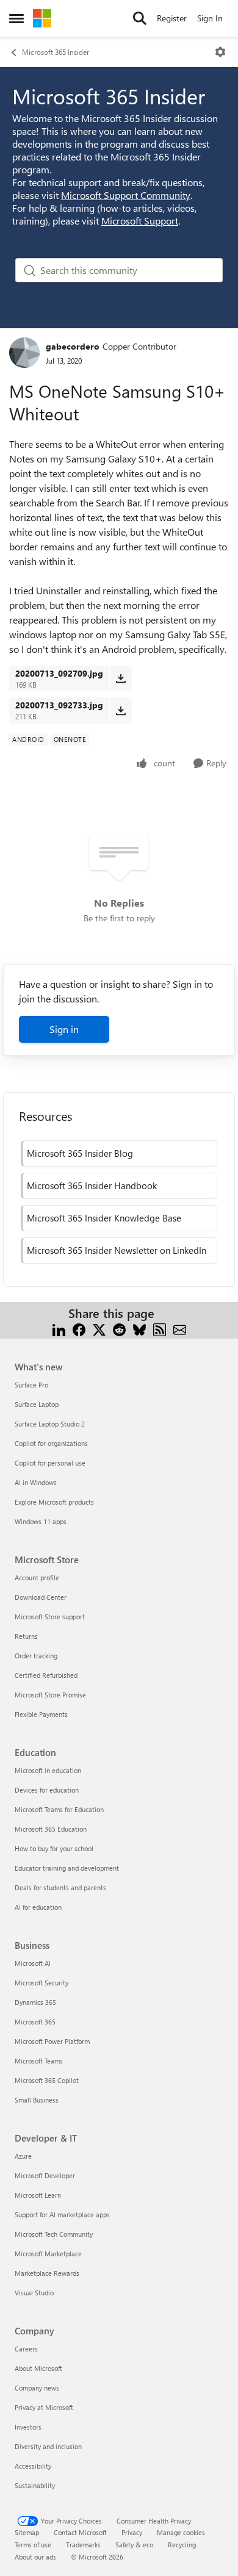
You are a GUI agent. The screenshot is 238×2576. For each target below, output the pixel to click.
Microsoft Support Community (126, 195)
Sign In (210, 18)
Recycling (182, 2545)
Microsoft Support (140, 221)
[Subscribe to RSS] (160, 1328)
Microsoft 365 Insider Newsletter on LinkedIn (117, 1250)
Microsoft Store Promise (50, 1695)
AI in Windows (36, 1482)
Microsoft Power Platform (52, 2041)
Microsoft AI (33, 1963)
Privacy (132, 2532)
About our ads (35, 2557)
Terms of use (33, 2545)
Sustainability (35, 2485)
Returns (26, 1636)
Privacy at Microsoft (44, 2407)
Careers (26, 2349)
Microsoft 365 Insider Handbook (92, 1185)
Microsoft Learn (38, 2195)
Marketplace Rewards (47, 2273)
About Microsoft (38, 2368)
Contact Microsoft (80, 2532)
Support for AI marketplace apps (62, 2214)
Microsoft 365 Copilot (47, 2080)
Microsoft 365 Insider (56, 52)
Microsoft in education (48, 1770)
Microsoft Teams (39, 2061)
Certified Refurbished (46, 1675)
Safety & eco (134, 2545)
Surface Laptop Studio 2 (50, 1424)
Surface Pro (31, 1385)
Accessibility (33, 2466)
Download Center (41, 1597)
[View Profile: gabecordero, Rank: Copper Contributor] (24, 353)
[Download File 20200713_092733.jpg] (121, 710)
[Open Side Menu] (16, 18)
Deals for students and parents (60, 1887)
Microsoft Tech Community (54, 2234)
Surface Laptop (37, 1404)
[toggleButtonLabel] (220, 52)
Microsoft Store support (50, 1617)
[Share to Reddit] (119, 1328)
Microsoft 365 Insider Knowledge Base (104, 1218)
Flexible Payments (41, 1714)
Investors (28, 2427)
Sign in (64, 1029)
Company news (37, 2388)
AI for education (38, 1907)
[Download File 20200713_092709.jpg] (121, 678)
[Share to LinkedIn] (59, 1328)
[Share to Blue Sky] (139, 1328)
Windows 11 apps (41, 1521)
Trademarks (83, 2545)
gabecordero (73, 346)
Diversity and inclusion (48, 2446)
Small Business (37, 2100)
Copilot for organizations (51, 1443)
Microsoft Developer (45, 2175)
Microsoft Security (41, 1983)
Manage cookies (181, 2532)
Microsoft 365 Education (51, 1829)
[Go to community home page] (42, 18)
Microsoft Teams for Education (59, 1809)
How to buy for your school (54, 1848)
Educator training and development (67, 1868)
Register (172, 18)
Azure (23, 2156)
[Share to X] (99, 1328)
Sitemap (27, 2532)
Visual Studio (34, 2293)
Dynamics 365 (35, 2002)
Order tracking (36, 1656)
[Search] (140, 18)
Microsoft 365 (35, 2022)
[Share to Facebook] (79, 1328)
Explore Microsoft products (54, 1502)
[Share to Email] (180, 1328)
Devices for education (47, 1790)
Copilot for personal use (50, 1463)
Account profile (37, 1578)
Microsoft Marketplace (48, 2254)
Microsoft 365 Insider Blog (80, 1153)
